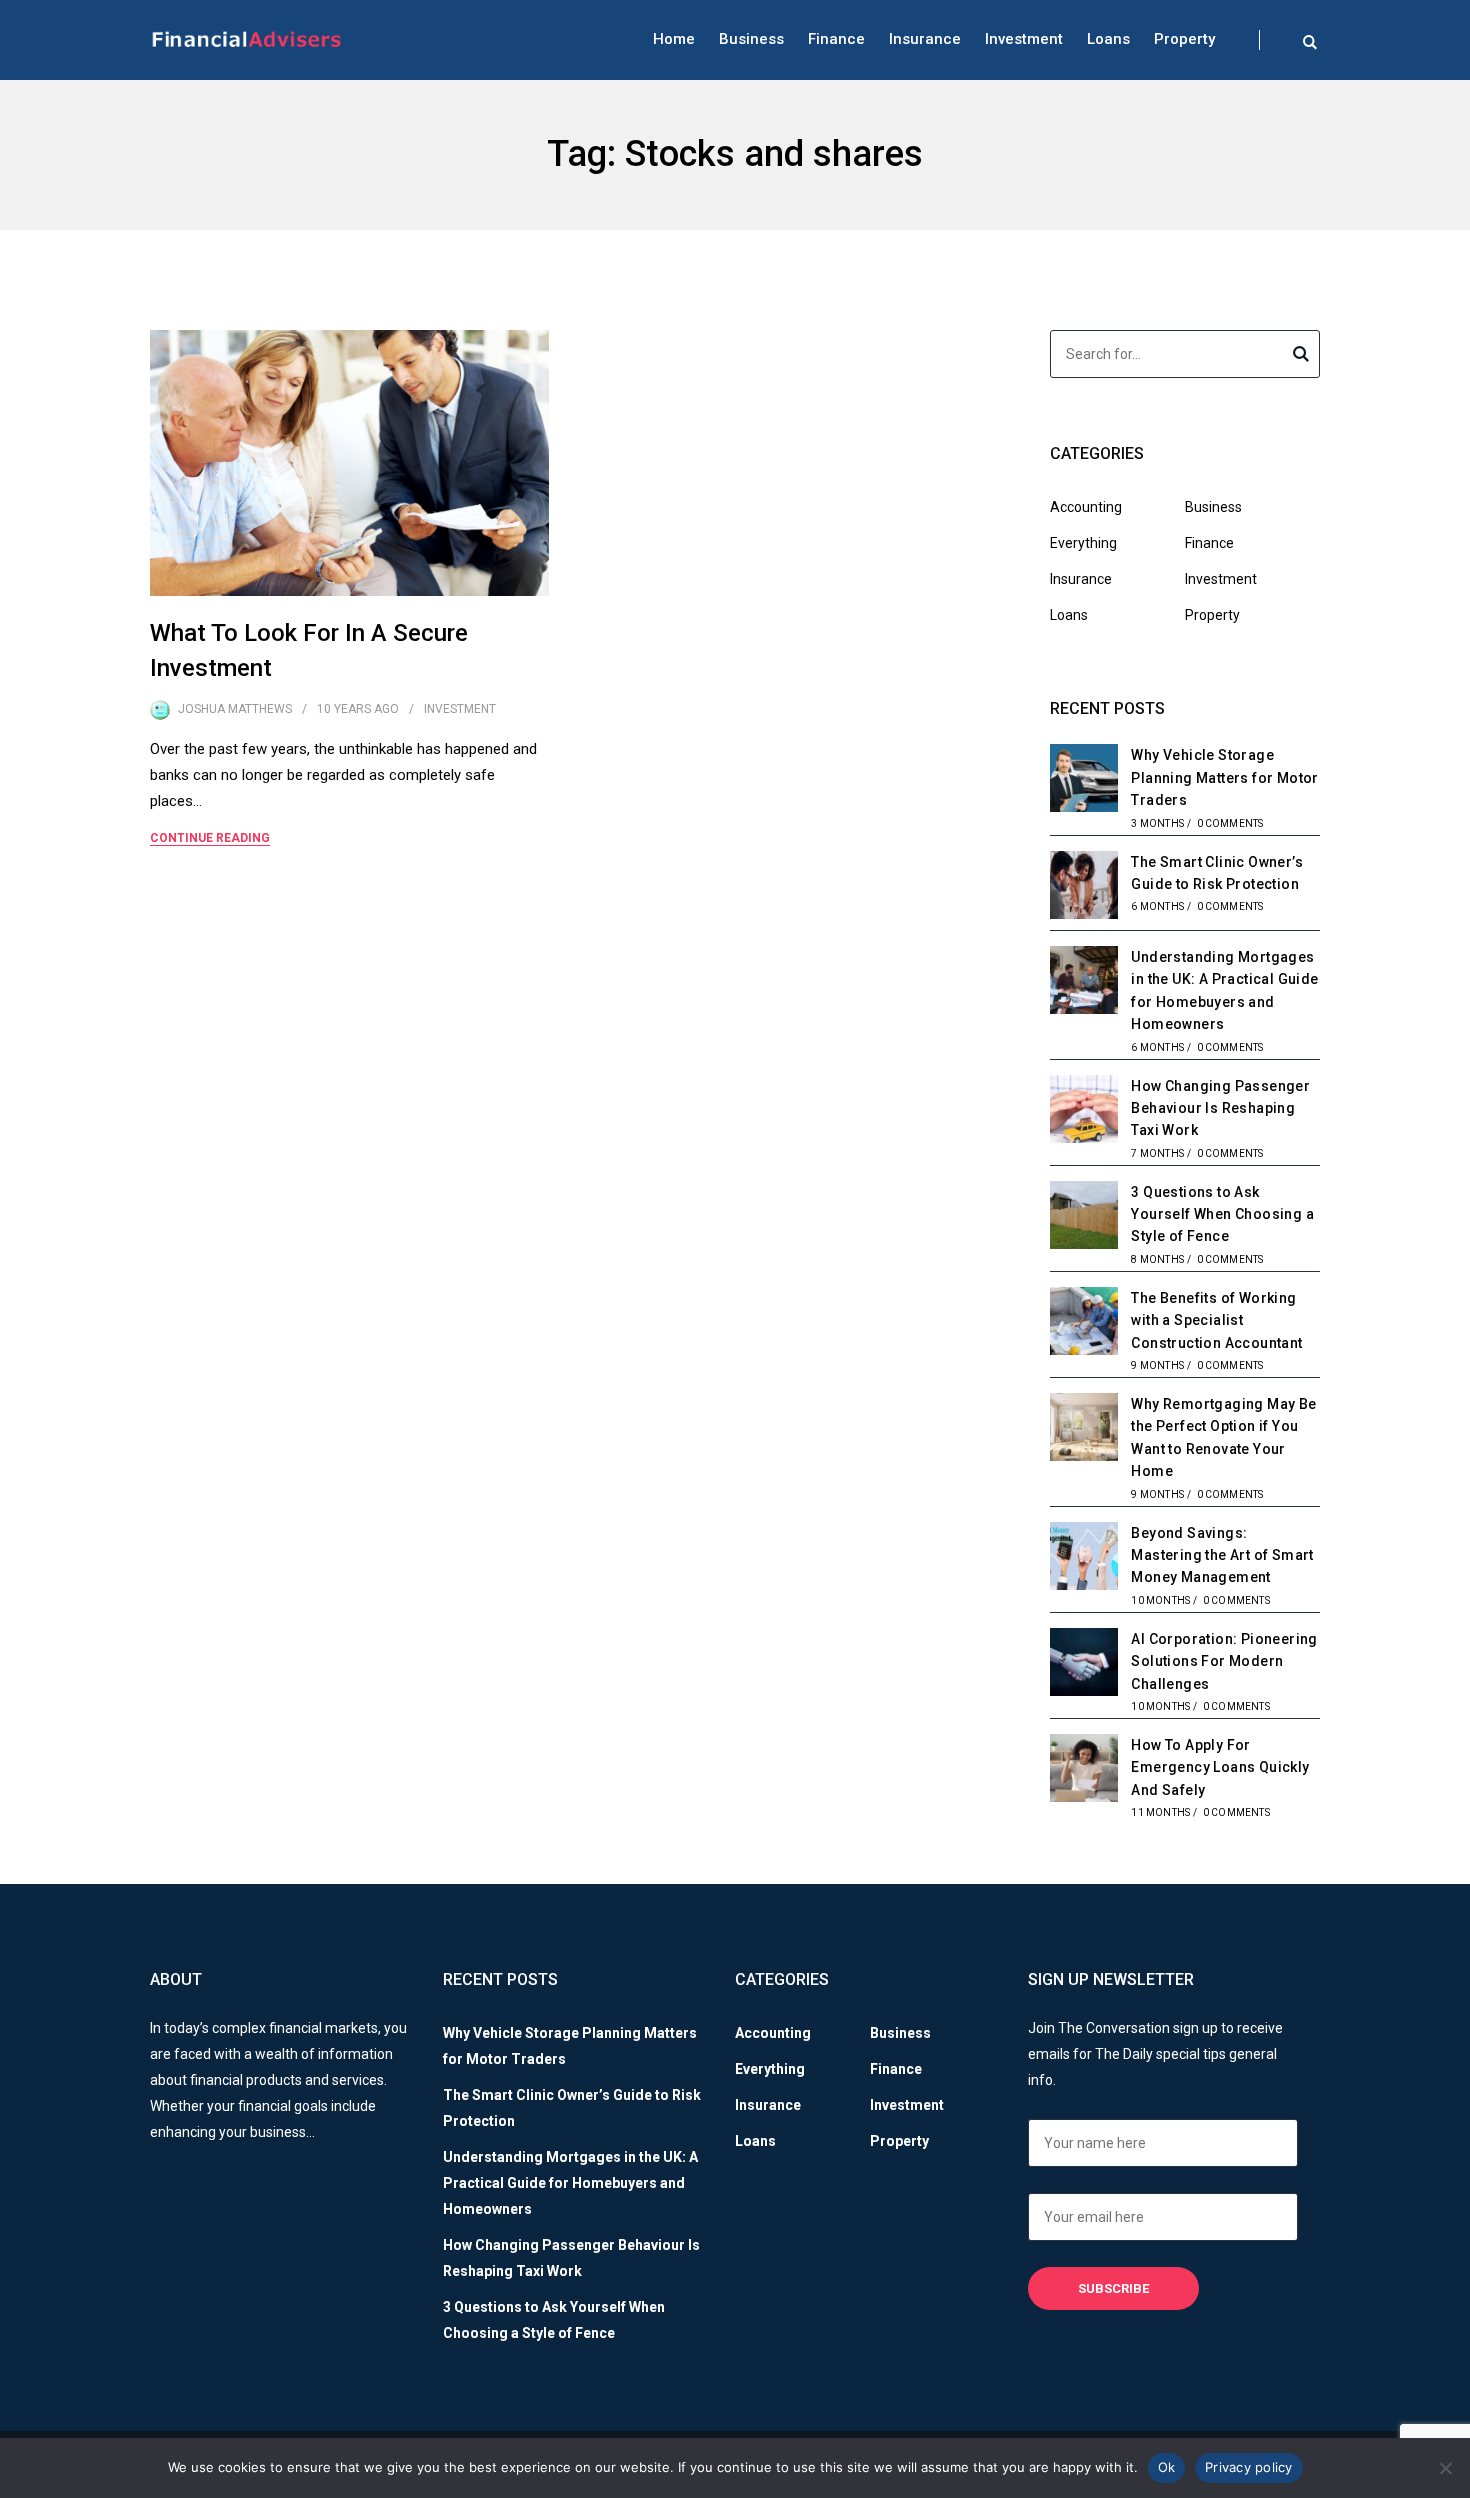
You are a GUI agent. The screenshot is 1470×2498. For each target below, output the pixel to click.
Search (1301, 357)
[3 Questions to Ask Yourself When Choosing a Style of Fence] (1084, 1218)
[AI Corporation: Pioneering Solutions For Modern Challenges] (1084, 1665)
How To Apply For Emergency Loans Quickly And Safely (1220, 1767)
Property (1184, 39)
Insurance (925, 39)
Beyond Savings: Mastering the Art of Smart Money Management (1222, 1555)
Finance (836, 39)
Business (751, 39)
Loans (1108, 39)
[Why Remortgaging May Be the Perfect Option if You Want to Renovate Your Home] (1084, 1430)
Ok (1167, 2467)
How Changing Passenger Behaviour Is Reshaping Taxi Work (1220, 1108)
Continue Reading (210, 838)
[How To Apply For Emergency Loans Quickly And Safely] (1084, 1771)
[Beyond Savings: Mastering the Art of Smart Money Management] (1084, 1559)
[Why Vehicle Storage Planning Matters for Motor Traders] (1084, 781)
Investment (1024, 39)
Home (674, 39)
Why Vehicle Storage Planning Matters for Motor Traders (1224, 777)
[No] (1445, 2468)
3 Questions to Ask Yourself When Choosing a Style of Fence (1222, 1214)
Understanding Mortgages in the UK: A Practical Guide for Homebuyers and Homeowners (570, 2183)
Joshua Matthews (235, 709)
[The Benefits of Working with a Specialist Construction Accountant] (1084, 1324)
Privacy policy (1249, 2467)
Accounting (1086, 507)
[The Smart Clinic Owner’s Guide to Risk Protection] (1084, 888)
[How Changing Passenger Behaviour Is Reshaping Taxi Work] (1084, 1112)
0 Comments (1230, 823)
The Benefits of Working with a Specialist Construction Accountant (1216, 1320)
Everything (1083, 543)
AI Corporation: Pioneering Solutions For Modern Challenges (1224, 1661)
